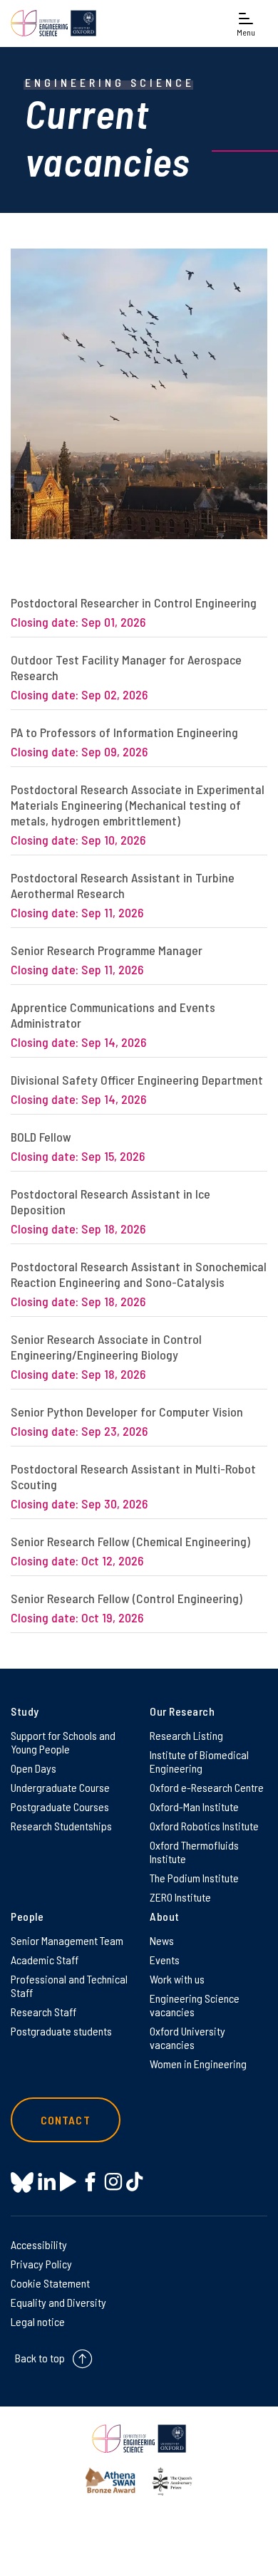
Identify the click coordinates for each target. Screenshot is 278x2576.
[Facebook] (90, 2182)
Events (165, 1960)
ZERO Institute (180, 1897)
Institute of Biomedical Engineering (199, 1761)
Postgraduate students (61, 2031)
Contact (66, 2120)
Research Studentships (61, 1826)
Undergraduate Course (60, 1787)
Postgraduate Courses (60, 1806)
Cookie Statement (50, 2283)
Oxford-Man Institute (194, 1806)
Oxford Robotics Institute (204, 1826)
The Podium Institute (194, 1878)
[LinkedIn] (47, 2182)
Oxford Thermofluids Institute (194, 1852)
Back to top (40, 2358)
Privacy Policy (41, 2264)
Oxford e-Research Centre (207, 1787)
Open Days (34, 1768)
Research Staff (43, 2012)
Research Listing (186, 1735)
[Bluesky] (22, 2183)
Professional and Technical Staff (69, 1986)
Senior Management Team (67, 1940)
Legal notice (38, 2321)
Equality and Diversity (58, 2302)
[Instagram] (113, 2182)
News (162, 1940)
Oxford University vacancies (187, 2038)
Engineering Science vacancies (195, 2005)
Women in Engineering (198, 2064)
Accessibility (39, 2244)
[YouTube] (68, 2182)
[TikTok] (134, 2182)
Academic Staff (45, 1960)
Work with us (177, 1979)
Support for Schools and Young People (63, 1742)
